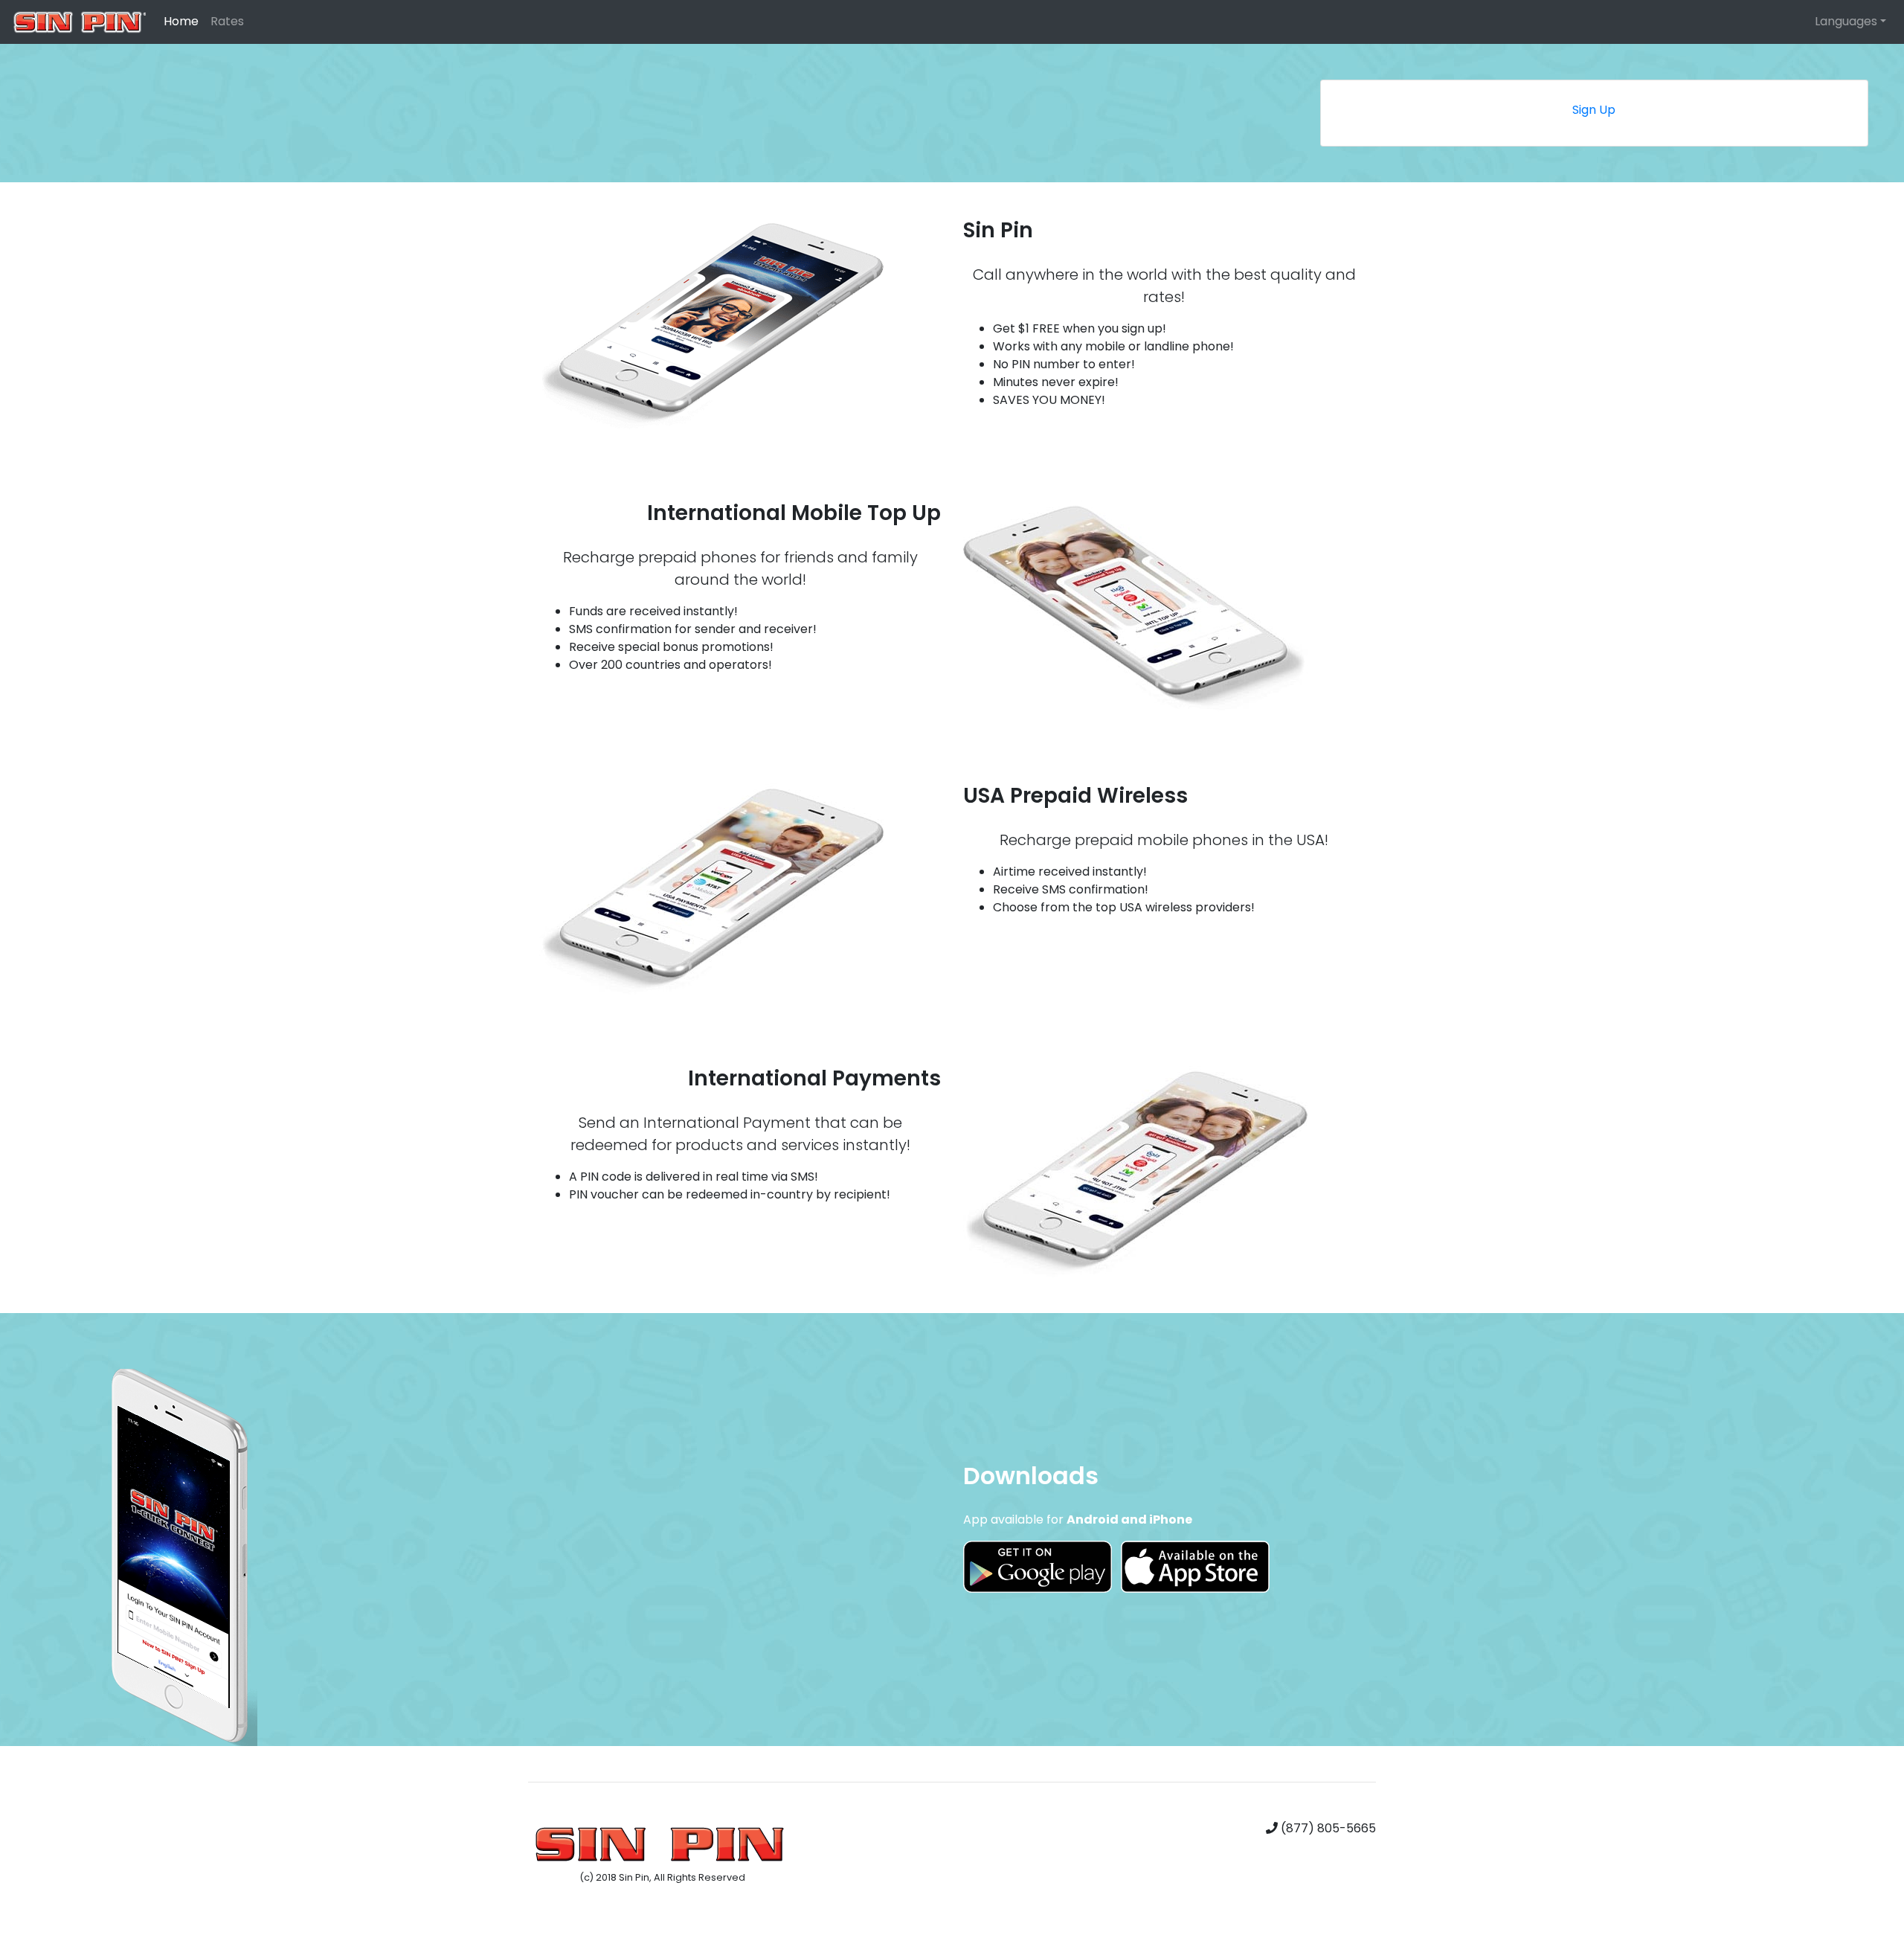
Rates (227, 21)
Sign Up (1594, 110)
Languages (1846, 21)
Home (181, 21)
